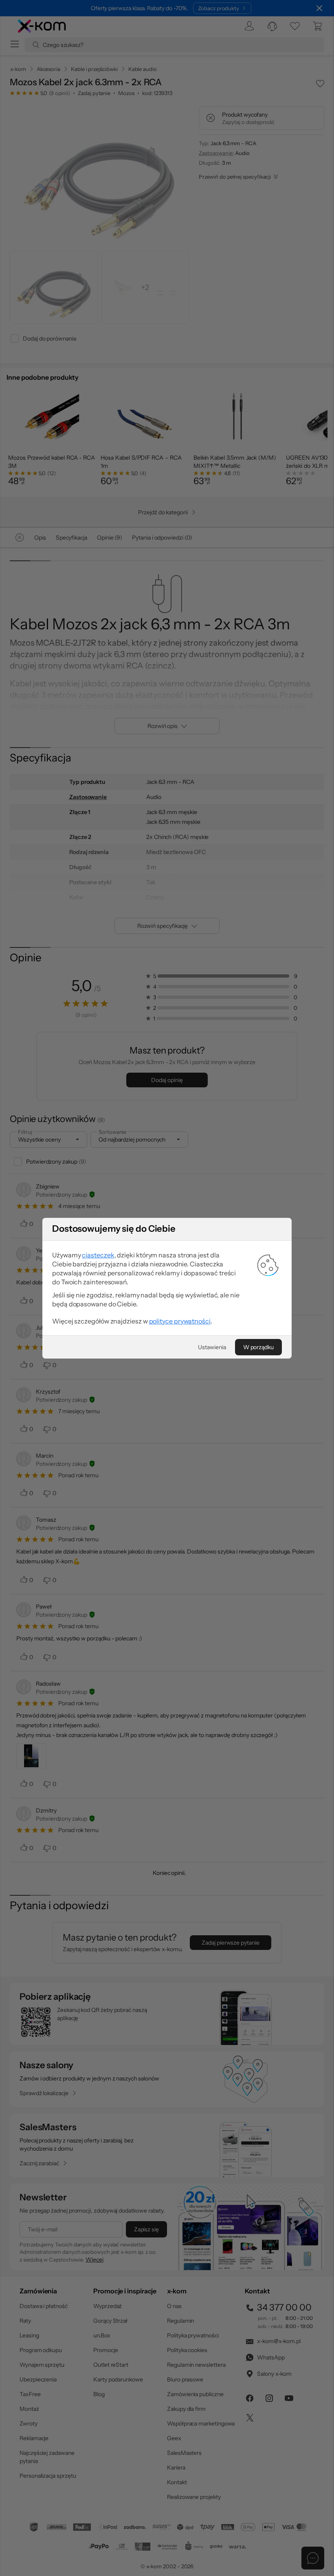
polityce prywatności (180, 1321)
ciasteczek (98, 1255)
